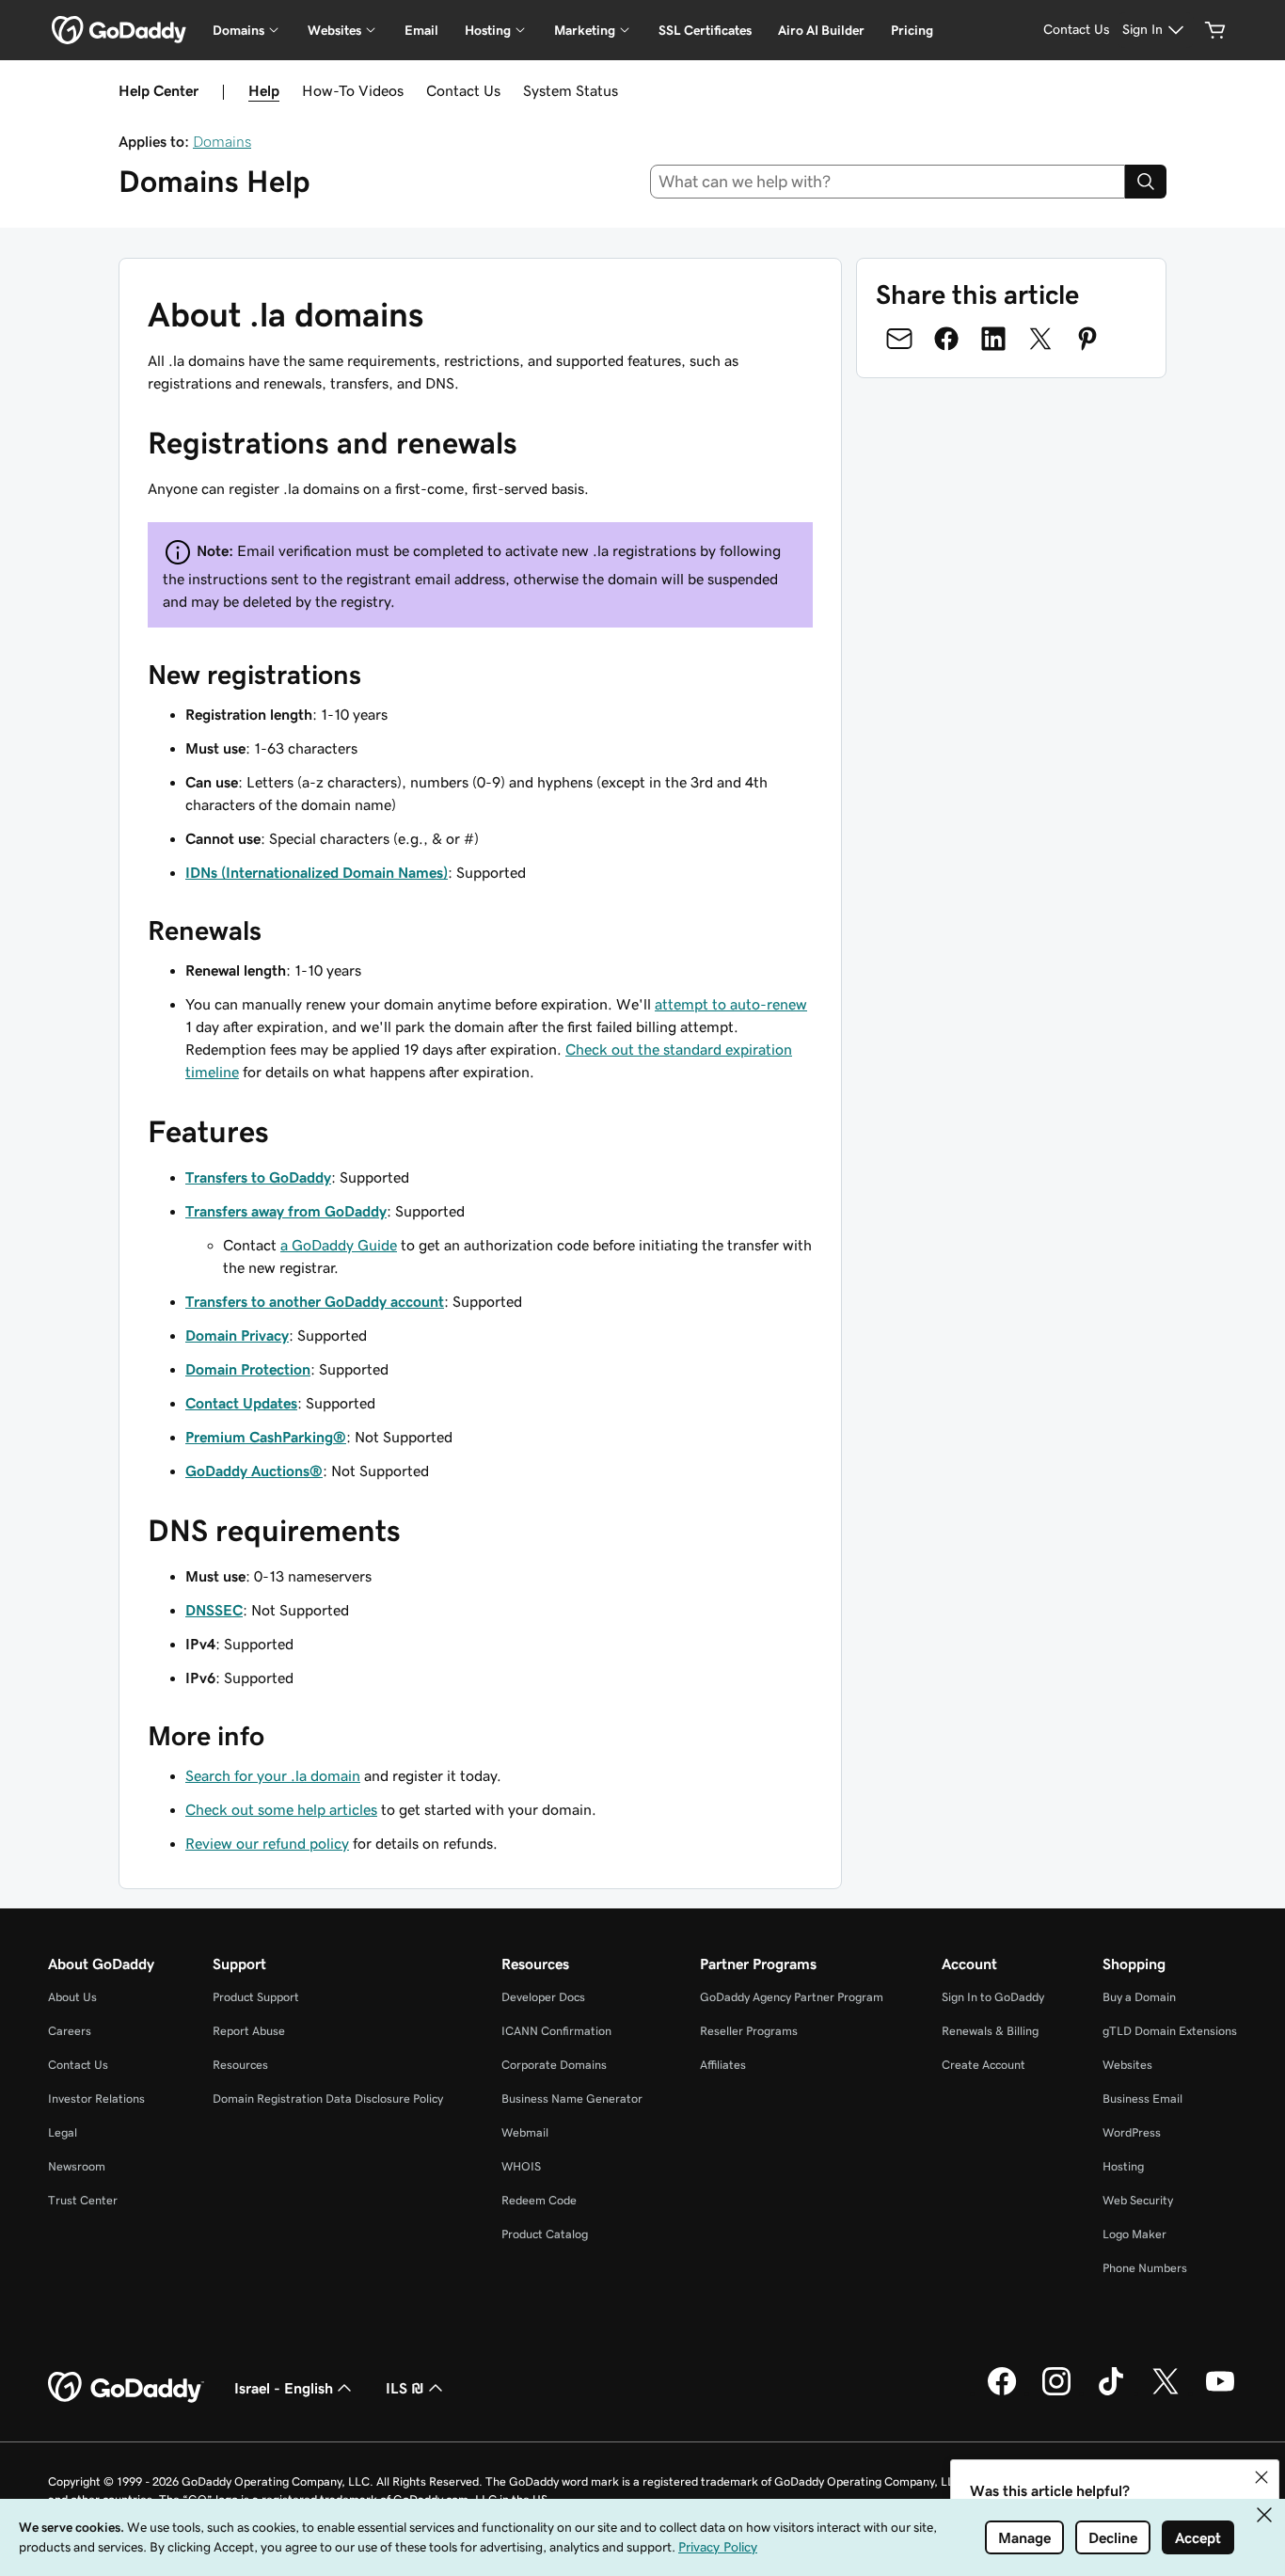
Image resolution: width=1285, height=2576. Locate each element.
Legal (63, 2132)
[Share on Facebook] (946, 339)
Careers (70, 2031)
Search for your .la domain (273, 1775)
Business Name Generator (572, 2099)
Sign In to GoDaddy (993, 1997)
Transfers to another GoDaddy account (315, 1301)
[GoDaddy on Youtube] (1220, 2393)
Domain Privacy (237, 1335)
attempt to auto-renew (731, 1004)
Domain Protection (248, 1369)
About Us (72, 1997)
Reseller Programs (749, 2031)
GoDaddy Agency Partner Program (792, 1997)
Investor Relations (96, 2099)
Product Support (256, 1997)
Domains (222, 141)
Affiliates (723, 2065)
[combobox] (888, 182)
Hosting (1123, 2166)
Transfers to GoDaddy (258, 1177)
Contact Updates (241, 1403)
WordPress (1132, 2132)
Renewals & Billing (990, 2031)
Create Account (984, 2065)
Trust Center (83, 2200)
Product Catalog (545, 2234)
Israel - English (284, 2388)
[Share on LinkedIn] (993, 339)
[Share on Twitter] (1040, 339)
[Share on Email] (899, 339)
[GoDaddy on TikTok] (1111, 2393)
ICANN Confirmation (556, 2031)
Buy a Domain (1139, 1997)
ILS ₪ (405, 2388)
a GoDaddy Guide (339, 1245)
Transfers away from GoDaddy (286, 1211)
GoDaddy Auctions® (254, 1471)
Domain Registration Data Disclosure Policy (328, 2099)
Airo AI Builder (821, 30)
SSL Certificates (705, 30)
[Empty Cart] (1215, 30)
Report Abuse (249, 2031)
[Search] (1146, 182)
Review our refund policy (267, 1843)
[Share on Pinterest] (1087, 339)
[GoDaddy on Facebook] (1002, 2393)
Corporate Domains (554, 2065)
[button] (1261, 2477)
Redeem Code (539, 2200)
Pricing (912, 30)
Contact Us (463, 90)
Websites (1127, 2065)
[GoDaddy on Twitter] (1166, 2393)
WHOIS (521, 2166)
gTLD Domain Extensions (1170, 2031)
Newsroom (77, 2166)
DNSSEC (214, 1610)
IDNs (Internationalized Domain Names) (317, 872)
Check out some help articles (281, 1809)
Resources (240, 2065)
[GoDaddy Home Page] (126, 2388)
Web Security (1138, 2200)
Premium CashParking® (266, 1437)
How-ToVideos (353, 90)
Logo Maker (1134, 2234)
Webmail (525, 2132)
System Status (571, 90)
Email (421, 30)
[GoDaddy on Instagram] (1056, 2393)
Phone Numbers (1145, 2268)
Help (264, 90)
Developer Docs (543, 1997)
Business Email (1142, 2099)
